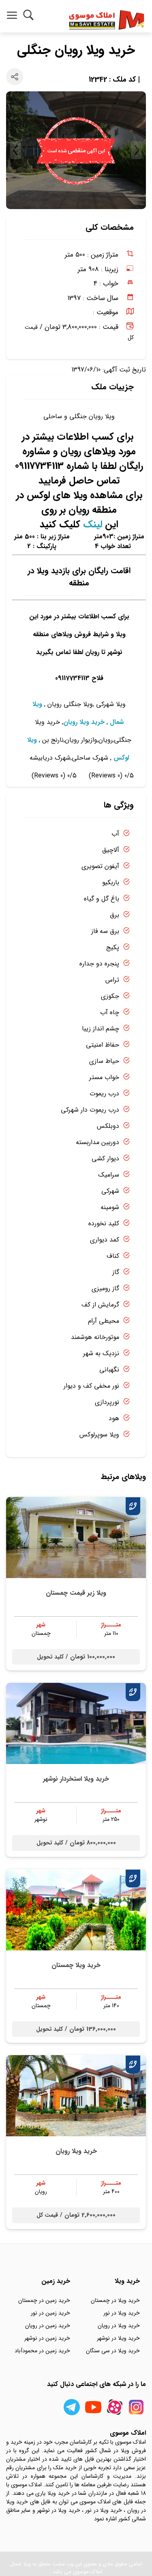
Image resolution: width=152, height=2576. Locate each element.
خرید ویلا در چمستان (115, 2300)
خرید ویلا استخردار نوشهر (76, 1779)
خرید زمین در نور (50, 2313)
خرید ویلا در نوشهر (118, 2338)
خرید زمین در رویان (48, 2326)
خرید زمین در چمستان (44, 2300)
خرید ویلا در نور (122, 2313)
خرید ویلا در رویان (119, 2326)
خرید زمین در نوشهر (47, 2338)
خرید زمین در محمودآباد (42, 2351)
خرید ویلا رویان (84, 722)
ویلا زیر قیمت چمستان (76, 1593)
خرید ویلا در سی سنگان (113, 2351)
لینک (93, 525)
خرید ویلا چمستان (76, 1965)
